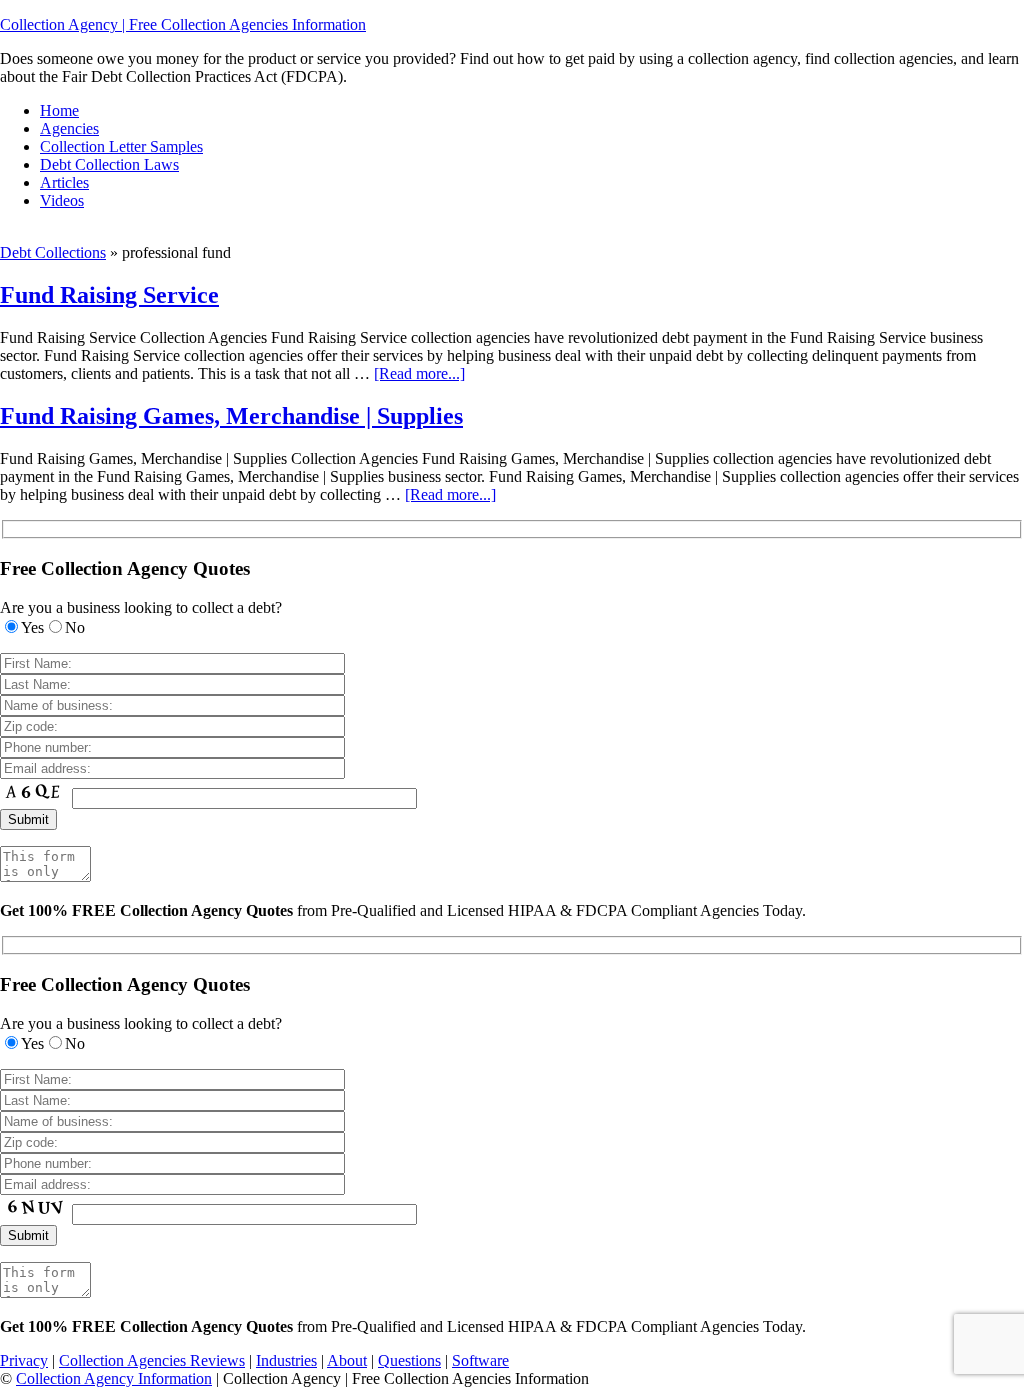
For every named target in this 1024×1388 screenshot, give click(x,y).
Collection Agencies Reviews (152, 1360)
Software (480, 1360)
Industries (286, 1360)
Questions (409, 1360)
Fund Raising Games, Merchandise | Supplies (231, 416)
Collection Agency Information (114, 1378)
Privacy (24, 1360)
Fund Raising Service (109, 295)
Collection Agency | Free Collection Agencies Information (183, 24)
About (347, 1360)
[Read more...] (419, 373)
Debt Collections (53, 252)
